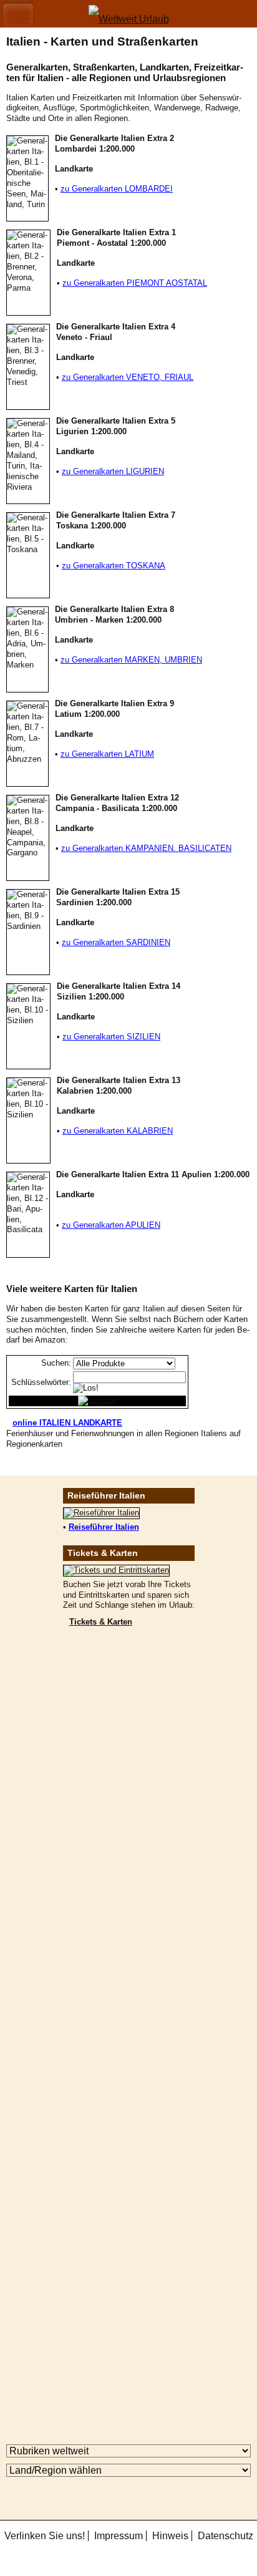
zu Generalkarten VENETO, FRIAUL (128, 377)
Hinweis (170, 2536)
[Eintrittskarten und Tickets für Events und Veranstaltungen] (116, 1570)
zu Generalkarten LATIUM (107, 754)
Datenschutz (225, 2536)
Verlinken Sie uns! (45, 2536)
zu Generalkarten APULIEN (111, 1225)
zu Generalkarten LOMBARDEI (117, 189)
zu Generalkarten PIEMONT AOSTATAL (135, 283)
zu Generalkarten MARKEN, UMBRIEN (131, 660)
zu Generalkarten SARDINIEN (116, 942)
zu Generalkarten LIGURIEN (113, 471)
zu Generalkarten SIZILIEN (111, 1037)
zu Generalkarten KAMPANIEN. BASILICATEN (146, 848)
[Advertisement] (128, 1827)
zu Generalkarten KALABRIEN (118, 1131)
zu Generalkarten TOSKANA (114, 566)
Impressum (119, 2536)
